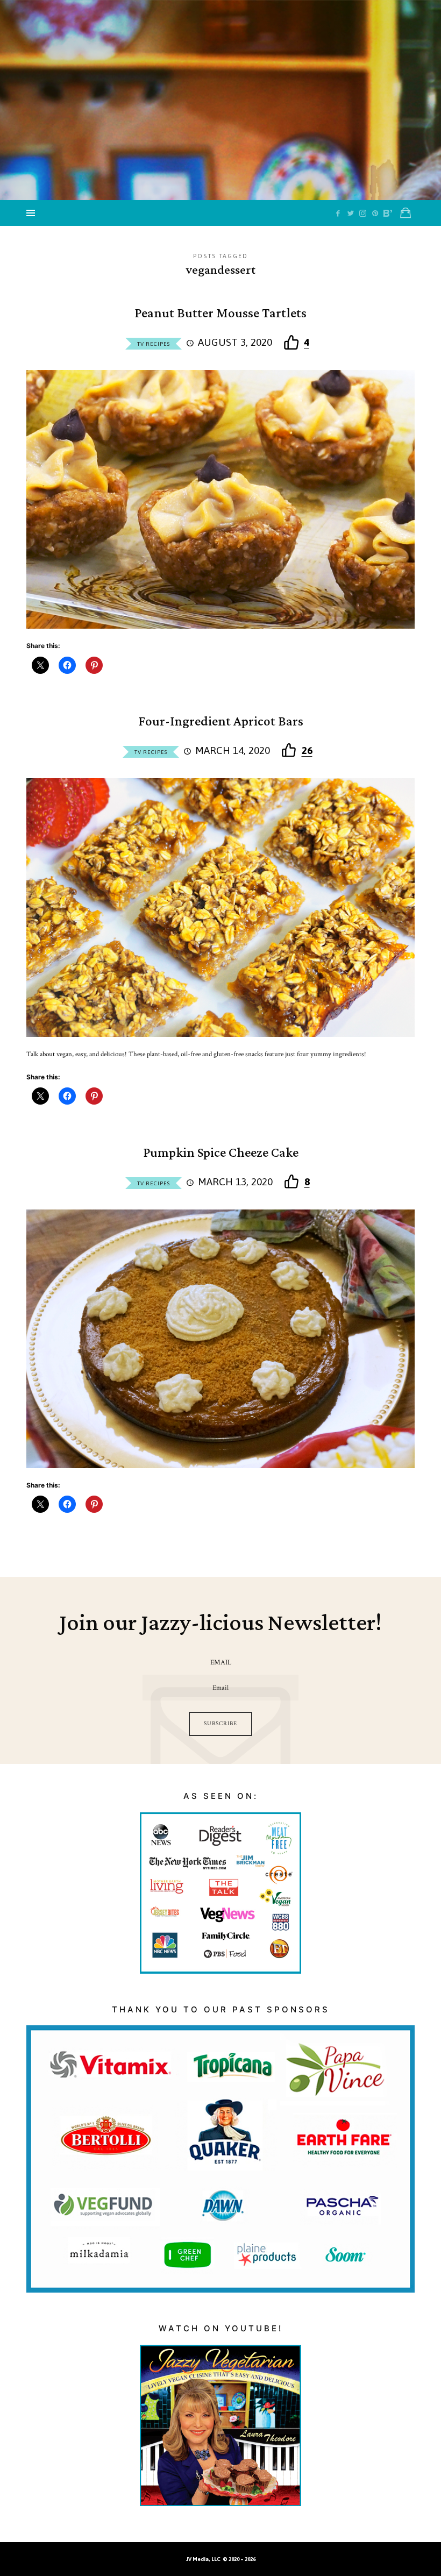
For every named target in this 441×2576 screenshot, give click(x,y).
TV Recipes (154, 344)
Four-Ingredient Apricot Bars (221, 722)
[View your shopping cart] (406, 213)
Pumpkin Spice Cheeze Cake (221, 1153)
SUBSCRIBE (220, 1724)
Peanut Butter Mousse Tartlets (220, 314)
